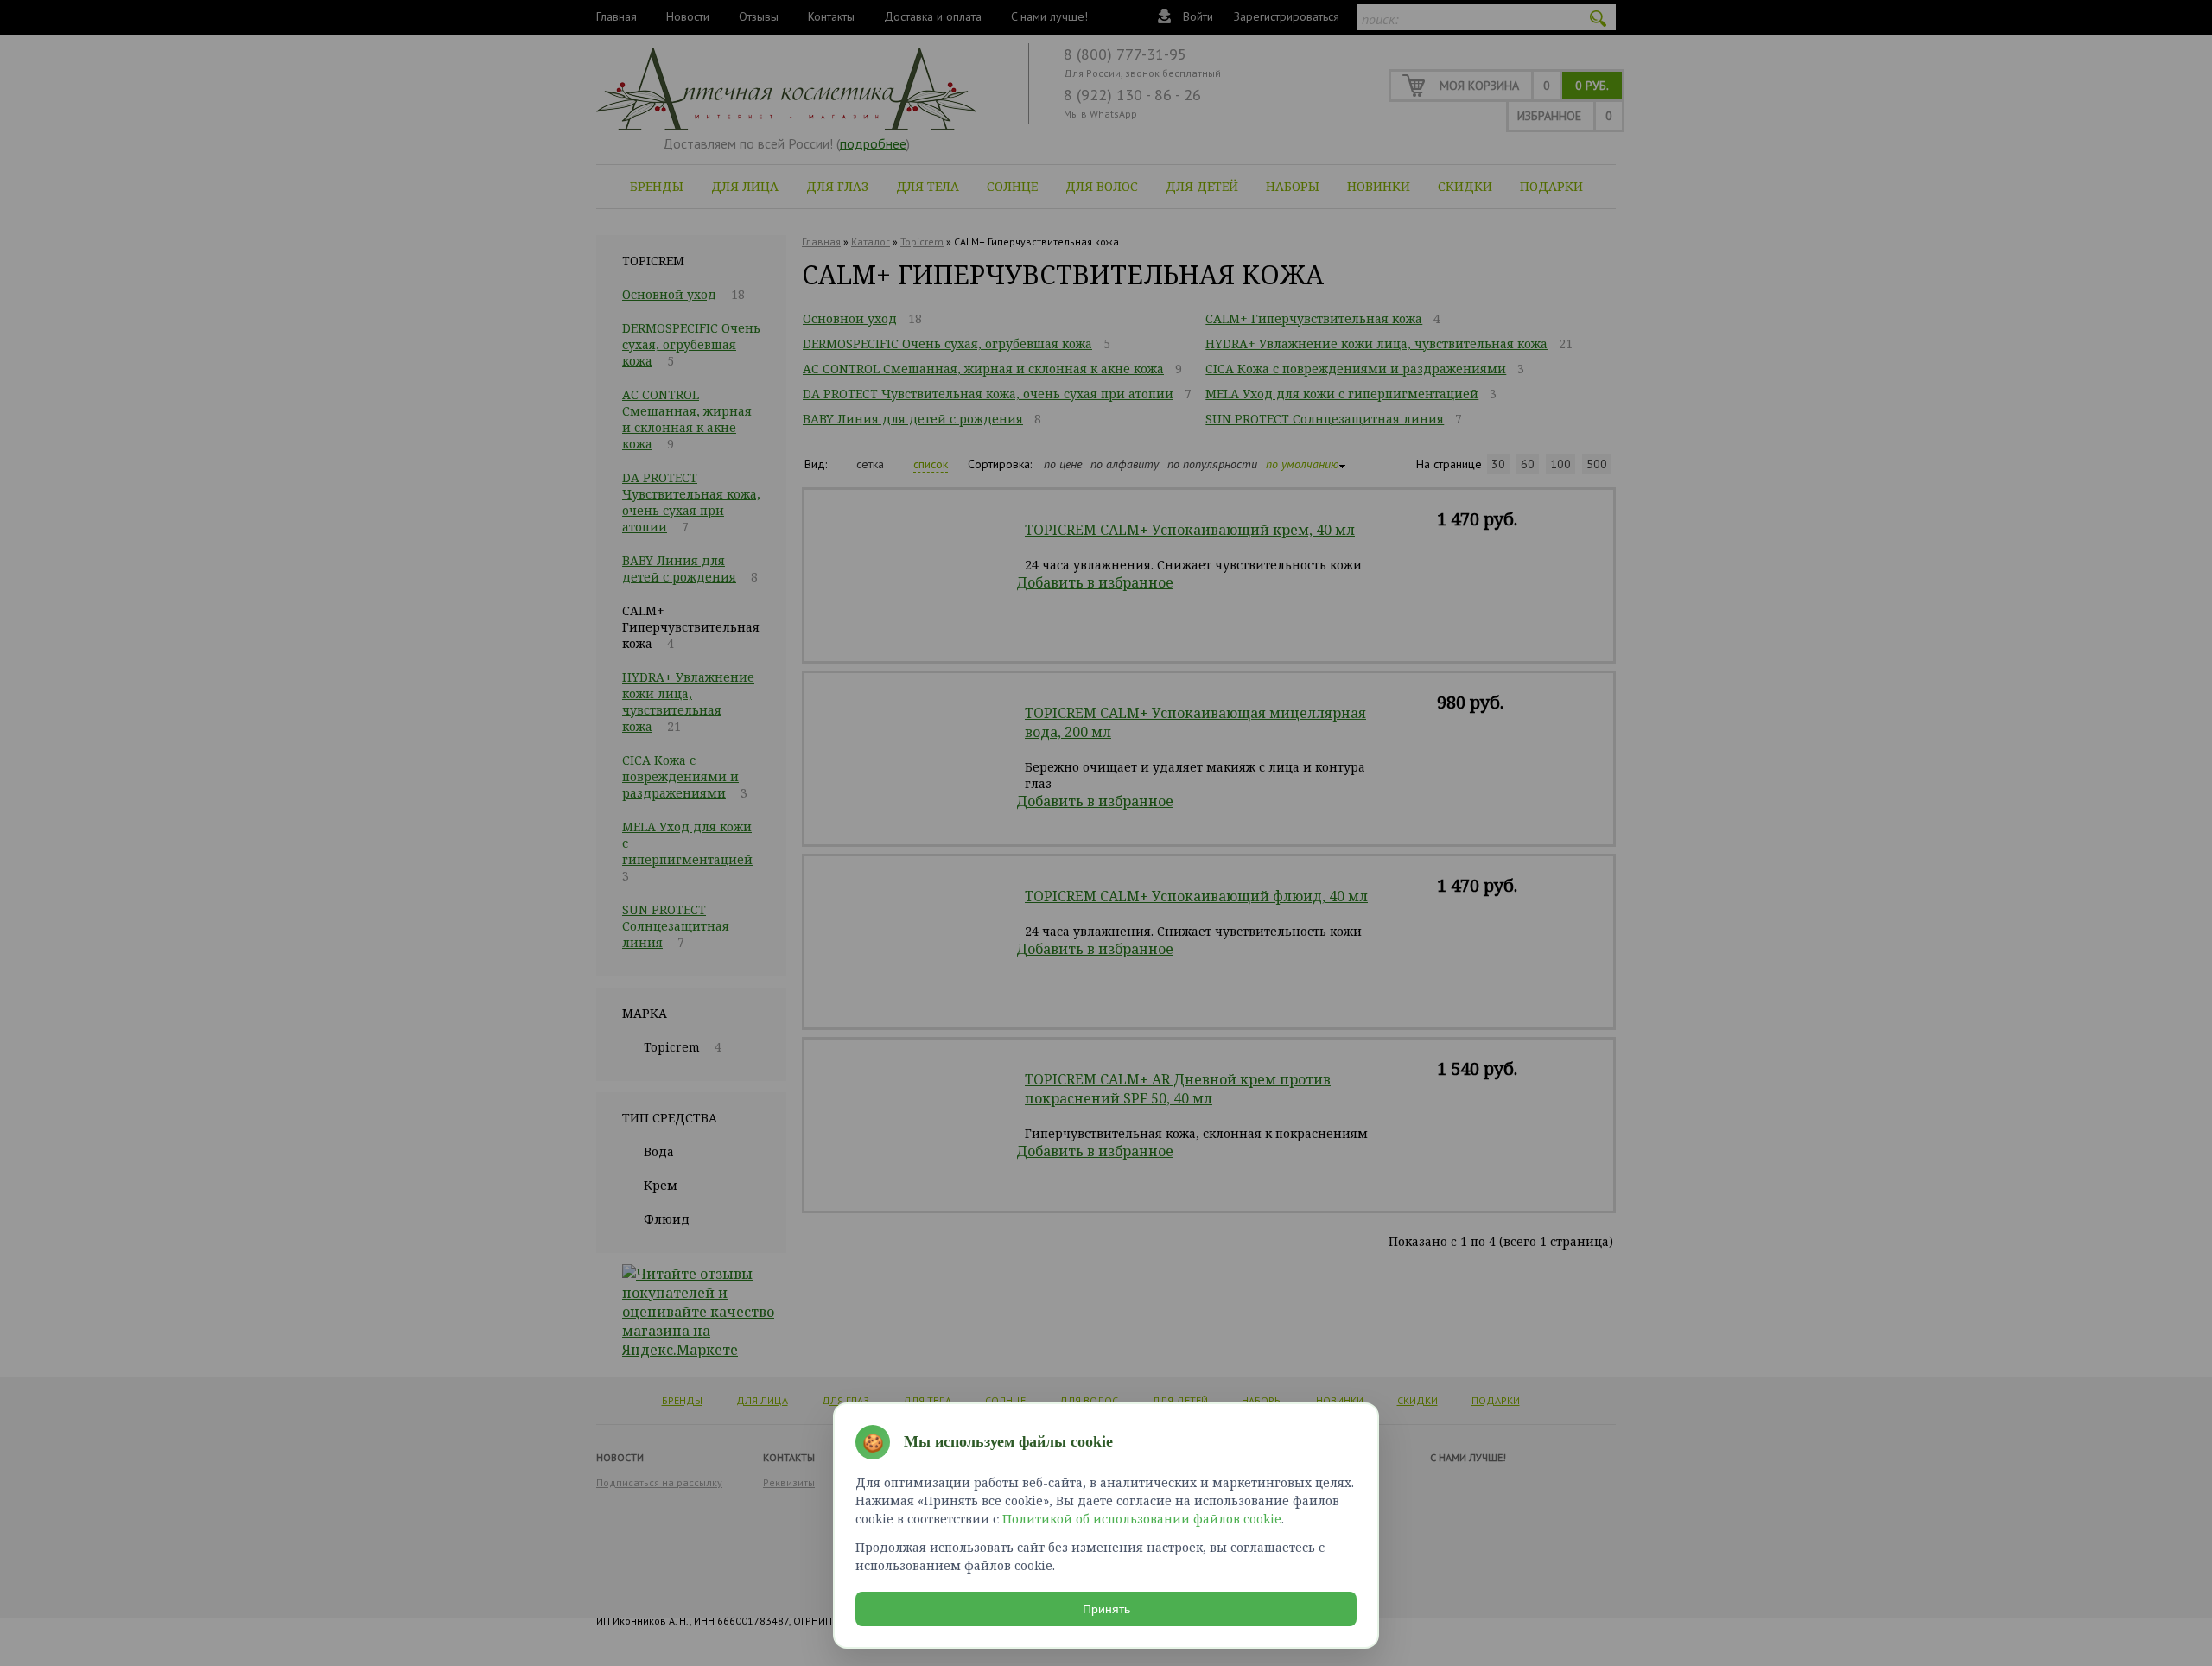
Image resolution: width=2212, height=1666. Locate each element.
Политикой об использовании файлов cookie (1142, 1519)
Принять (1106, 1609)
